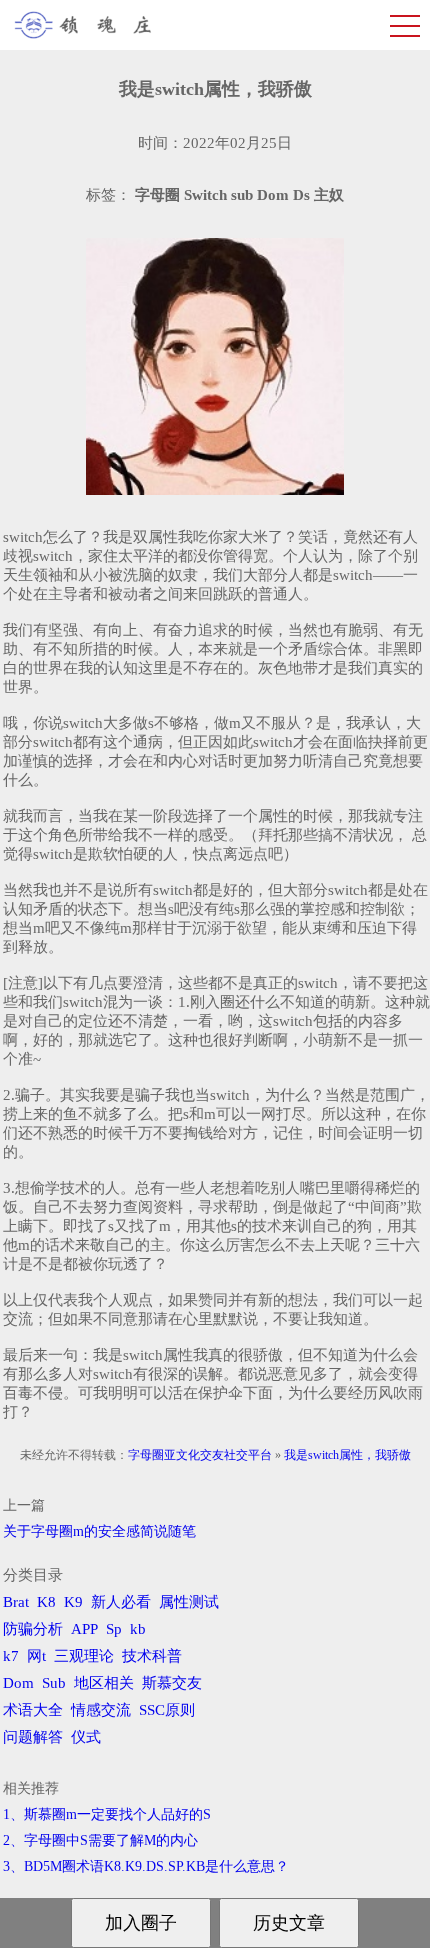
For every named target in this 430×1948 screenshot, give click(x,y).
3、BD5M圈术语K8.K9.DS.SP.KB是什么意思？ (146, 1866)
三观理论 (84, 1656)
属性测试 (189, 1602)
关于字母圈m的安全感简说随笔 (99, 1531)
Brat (16, 1602)
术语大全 (33, 1710)
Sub (54, 1683)
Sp (114, 1629)
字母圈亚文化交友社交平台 (200, 1455)
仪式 (86, 1737)
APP (84, 1629)
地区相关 (104, 1683)
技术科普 (152, 1656)
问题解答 (33, 1737)
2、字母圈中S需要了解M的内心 (100, 1840)
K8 (46, 1602)
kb (138, 1629)
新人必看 (121, 1602)
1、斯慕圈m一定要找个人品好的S (107, 1814)
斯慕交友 (172, 1683)
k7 (11, 1656)
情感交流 (101, 1710)
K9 (73, 1602)
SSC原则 (167, 1710)
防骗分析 (33, 1629)
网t (36, 1656)
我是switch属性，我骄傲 (347, 1455)
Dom (18, 1683)
